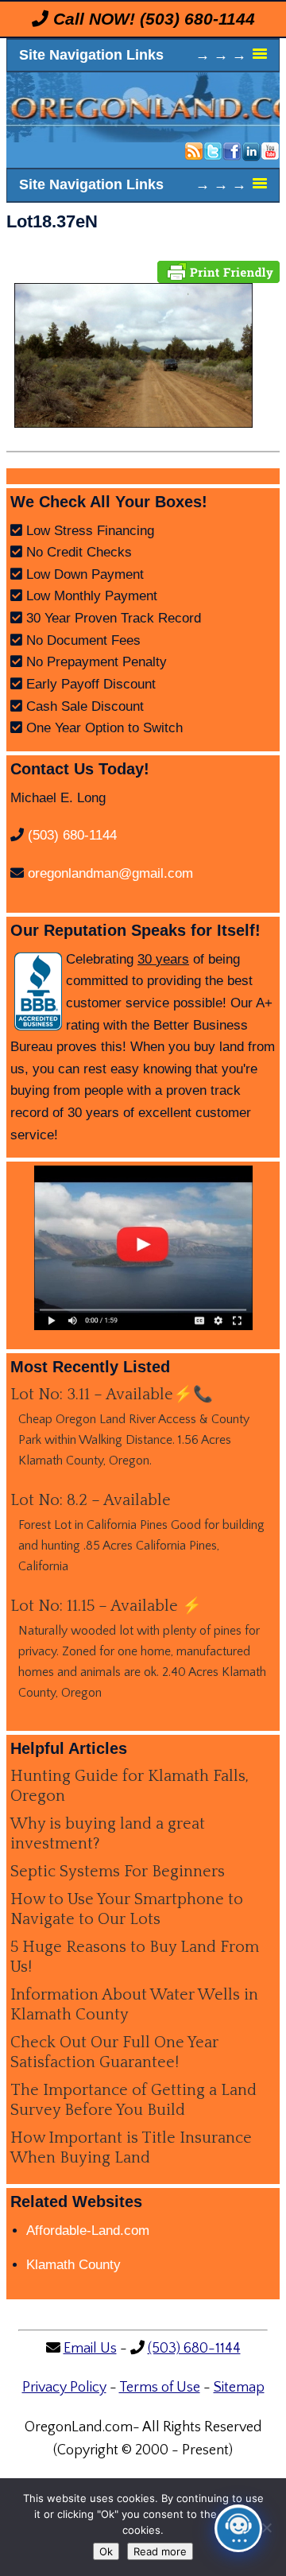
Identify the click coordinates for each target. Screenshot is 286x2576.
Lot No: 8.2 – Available (91, 1500)
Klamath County (73, 2265)
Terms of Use (160, 2388)
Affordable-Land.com (88, 2231)
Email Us (90, 2349)
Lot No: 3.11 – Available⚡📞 (112, 1395)
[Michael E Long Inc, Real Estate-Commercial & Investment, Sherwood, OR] (38, 991)
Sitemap (239, 2388)
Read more (160, 2551)
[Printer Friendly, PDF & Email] (218, 271)
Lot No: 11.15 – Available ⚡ (106, 1606)
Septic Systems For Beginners (118, 1872)
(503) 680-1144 (197, 19)
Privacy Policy (64, 2388)
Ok (106, 2551)
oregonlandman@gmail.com (110, 873)
